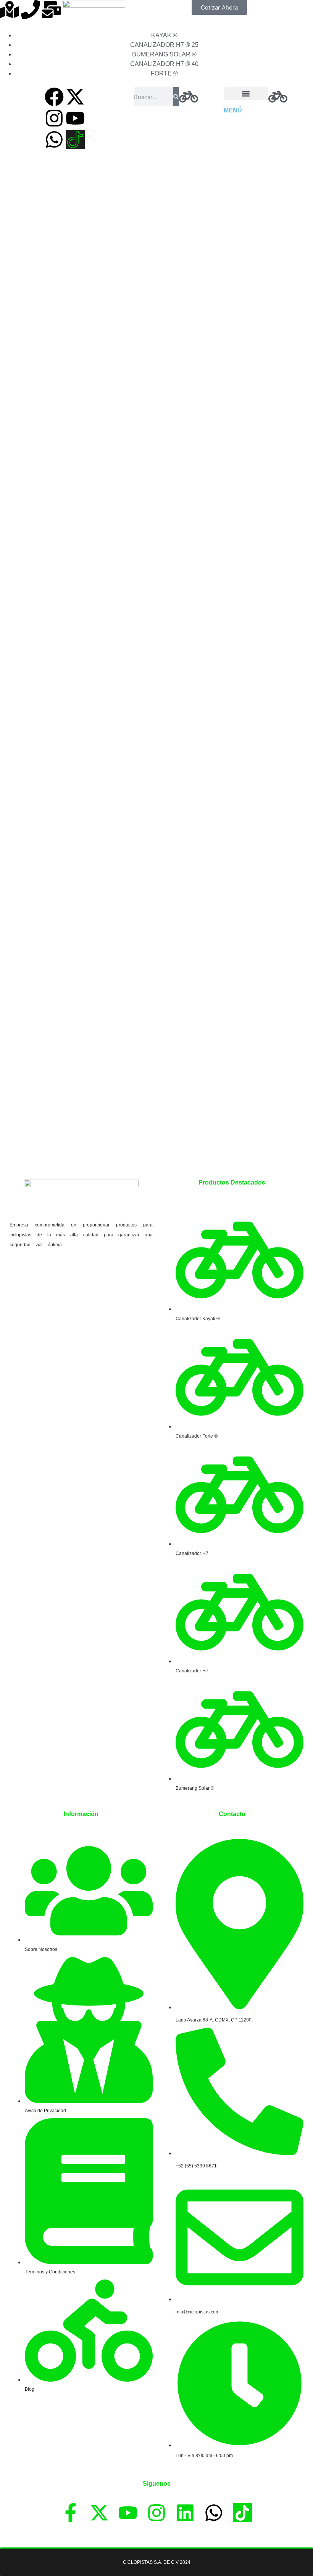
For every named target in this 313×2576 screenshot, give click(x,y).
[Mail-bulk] (52, 10)
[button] (246, 94)
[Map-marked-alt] (10, 10)
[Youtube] (75, 118)
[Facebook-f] (71, 2513)
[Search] (176, 97)
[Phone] (31, 10)
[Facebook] (54, 97)
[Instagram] (54, 118)
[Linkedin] (185, 2513)
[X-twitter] (75, 97)
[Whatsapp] (54, 139)
